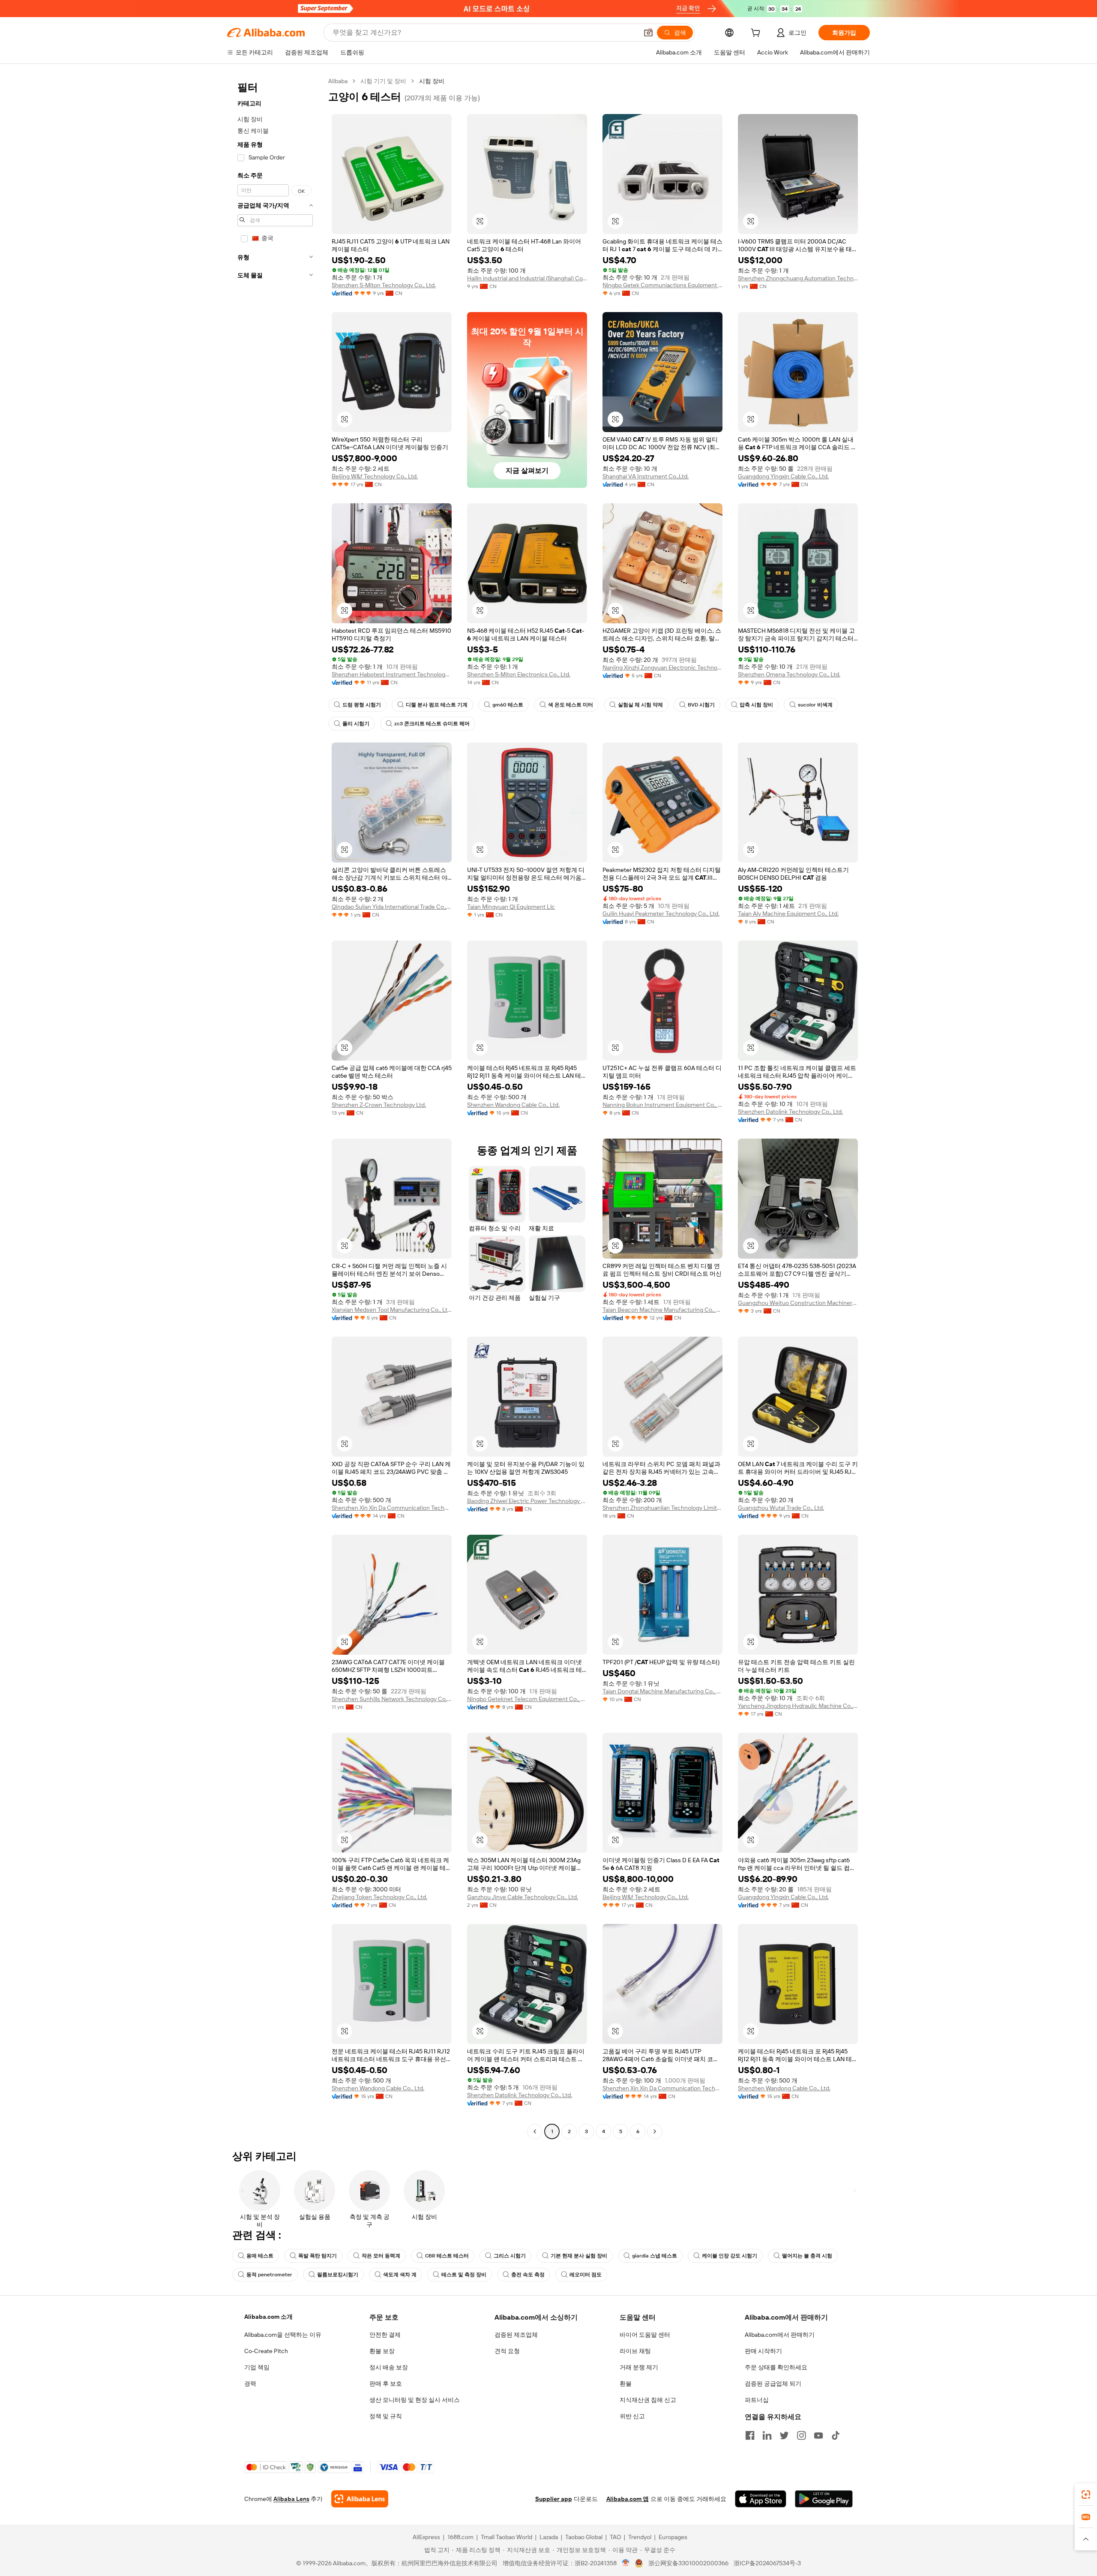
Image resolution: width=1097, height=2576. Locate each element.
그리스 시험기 (510, 2256)
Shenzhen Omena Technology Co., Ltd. (789, 674)
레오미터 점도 (586, 2275)
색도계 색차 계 (400, 2275)
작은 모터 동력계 (381, 2256)
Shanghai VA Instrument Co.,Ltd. (646, 476)
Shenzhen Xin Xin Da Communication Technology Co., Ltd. (392, 1508)
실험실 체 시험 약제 (640, 705)
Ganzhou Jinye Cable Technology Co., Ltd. (523, 1897)
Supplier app (554, 2499)
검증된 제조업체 (516, 2335)
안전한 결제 (385, 2335)
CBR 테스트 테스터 (447, 2256)
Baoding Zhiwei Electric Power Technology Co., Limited (527, 1501)
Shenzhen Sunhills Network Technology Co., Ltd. (392, 1699)
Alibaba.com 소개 (268, 2317)
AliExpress (426, 2537)
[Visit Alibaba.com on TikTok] (836, 2435)
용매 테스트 (260, 2256)
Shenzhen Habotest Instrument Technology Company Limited (392, 674)
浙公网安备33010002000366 (688, 2563)
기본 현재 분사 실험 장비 (579, 2256)
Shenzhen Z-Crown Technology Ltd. (379, 1105)
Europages (673, 2537)
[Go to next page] (655, 2131)
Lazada (549, 2537)
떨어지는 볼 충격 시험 (807, 2256)
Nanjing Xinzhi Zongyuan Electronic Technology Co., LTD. (662, 667)
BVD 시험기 (701, 705)
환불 (626, 2384)
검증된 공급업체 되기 (773, 2384)
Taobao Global (584, 2537)
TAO (615, 2537)
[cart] (757, 34)
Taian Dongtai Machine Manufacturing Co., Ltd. (662, 1691)
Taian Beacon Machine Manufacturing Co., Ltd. (662, 1310)
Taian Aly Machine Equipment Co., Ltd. (788, 914)
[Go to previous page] (535, 2131)
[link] (1086, 2495)
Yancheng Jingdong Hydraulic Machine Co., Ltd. (798, 1706)
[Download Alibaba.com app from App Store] (761, 2499)
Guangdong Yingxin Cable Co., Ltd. (783, 476)
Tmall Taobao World (507, 2537)
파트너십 (757, 2400)
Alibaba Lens (291, 2499)
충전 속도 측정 (528, 2275)
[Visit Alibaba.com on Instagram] (801, 2435)
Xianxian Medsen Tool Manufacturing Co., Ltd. (392, 1310)
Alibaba (338, 81)
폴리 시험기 (356, 724)
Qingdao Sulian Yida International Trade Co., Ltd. (392, 907)
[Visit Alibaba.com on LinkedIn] (767, 2435)
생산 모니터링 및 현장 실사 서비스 (415, 2400)
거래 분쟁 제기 (639, 2367)
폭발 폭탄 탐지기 (318, 2256)
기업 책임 (257, 2367)
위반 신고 (632, 2416)
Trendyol (640, 2537)
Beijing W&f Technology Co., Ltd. (375, 476)
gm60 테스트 (508, 705)
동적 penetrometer (269, 2275)
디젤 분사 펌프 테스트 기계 (437, 705)
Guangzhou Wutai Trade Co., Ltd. (781, 1508)
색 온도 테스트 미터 (571, 705)
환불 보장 (382, 2351)
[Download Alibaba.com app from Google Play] (824, 2499)
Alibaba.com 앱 (628, 2499)
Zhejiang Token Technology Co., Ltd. (379, 1897)
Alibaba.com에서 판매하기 (780, 2335)
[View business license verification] (626, 2563)
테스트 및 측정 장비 (464, 2275)
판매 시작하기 (763, 2351)
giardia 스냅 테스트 (655, 2256)
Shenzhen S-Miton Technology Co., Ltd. (384, 285)
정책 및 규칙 (386, 2416)
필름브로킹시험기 (338, 2275)
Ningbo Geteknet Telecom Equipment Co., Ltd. (527, 1699)
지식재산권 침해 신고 (648, 2400)
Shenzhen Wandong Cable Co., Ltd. (513, 1105)
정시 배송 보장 (389, 2367)
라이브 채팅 (635, 2351)
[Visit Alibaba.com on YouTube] (818, 2435)
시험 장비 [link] (432, 81)
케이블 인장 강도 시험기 (730, 2256)
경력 (250, 2384)
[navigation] (275, 1107)
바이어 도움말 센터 (645, 2335)
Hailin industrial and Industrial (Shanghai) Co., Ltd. (527, 278)
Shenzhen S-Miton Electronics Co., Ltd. (519, 674)
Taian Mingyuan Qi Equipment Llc (511, 907)
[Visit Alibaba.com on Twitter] (784, 2435)
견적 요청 (507, 2351)
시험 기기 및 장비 (383, 81)
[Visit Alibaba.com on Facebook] (750, 2435)
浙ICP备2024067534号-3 (767, 2563)
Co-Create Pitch (266, 2351)
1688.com (460, 2537)
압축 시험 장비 (756, 705)
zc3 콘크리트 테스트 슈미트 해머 (432, 724)
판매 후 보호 (386, 2384)
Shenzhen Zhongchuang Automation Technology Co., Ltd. (798, 278)
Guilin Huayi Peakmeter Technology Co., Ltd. (661, 914)
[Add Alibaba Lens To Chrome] (360, 2499)
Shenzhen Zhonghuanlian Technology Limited (662, 1508)
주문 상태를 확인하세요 (776, 2367)
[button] (648, 33)
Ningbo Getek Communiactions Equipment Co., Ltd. (662, 285)
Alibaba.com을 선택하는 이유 (283, 2335)
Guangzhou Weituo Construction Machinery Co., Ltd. (798, 1303)
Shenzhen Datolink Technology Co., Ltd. (790, 1112)
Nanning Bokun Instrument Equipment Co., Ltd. (662, 1105)
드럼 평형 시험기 (362, 705)
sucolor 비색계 (815, 705)
